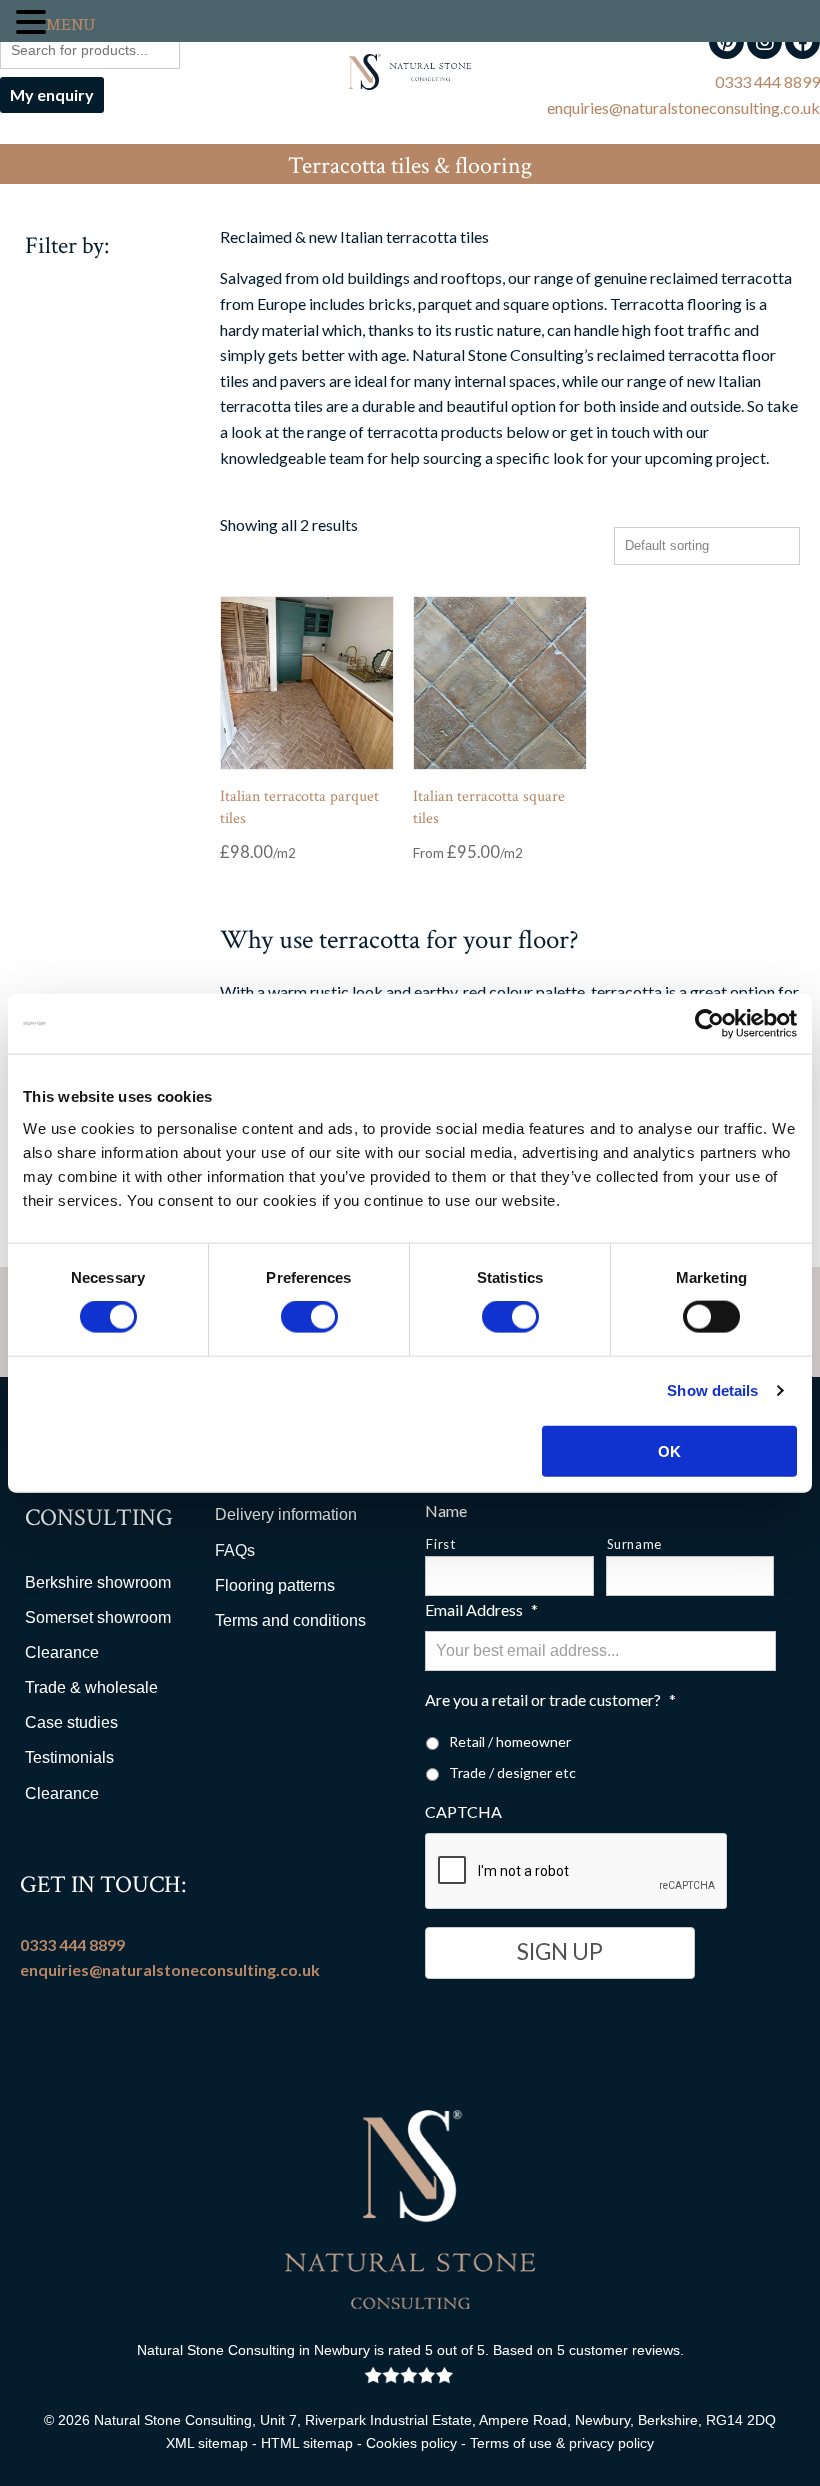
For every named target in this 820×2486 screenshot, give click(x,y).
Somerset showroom (98, 1617)
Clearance (62, 1652)
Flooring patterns (275, 1585)
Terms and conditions (290, 1620)
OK (669, 1450)
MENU (70, 25)
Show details (712, 1390)
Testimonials (69, 1757)
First (440, 1544)
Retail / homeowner (510, 1741)
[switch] (309, 1317)
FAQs (235, 1550)
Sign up (560, 1951)
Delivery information (286, 1514)
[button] (31, 23)
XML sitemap (207, 2443)
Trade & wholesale (91, 1687)
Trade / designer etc (512, 1772)
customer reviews (624, 2350)
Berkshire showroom (98, 1582)
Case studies (71, 1722)
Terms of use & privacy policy (562, 2443)
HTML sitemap (307, 2443)
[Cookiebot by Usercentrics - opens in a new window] (709, 1024)
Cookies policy (411, 2443)
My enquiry (52, 94)
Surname (635, 1544)
